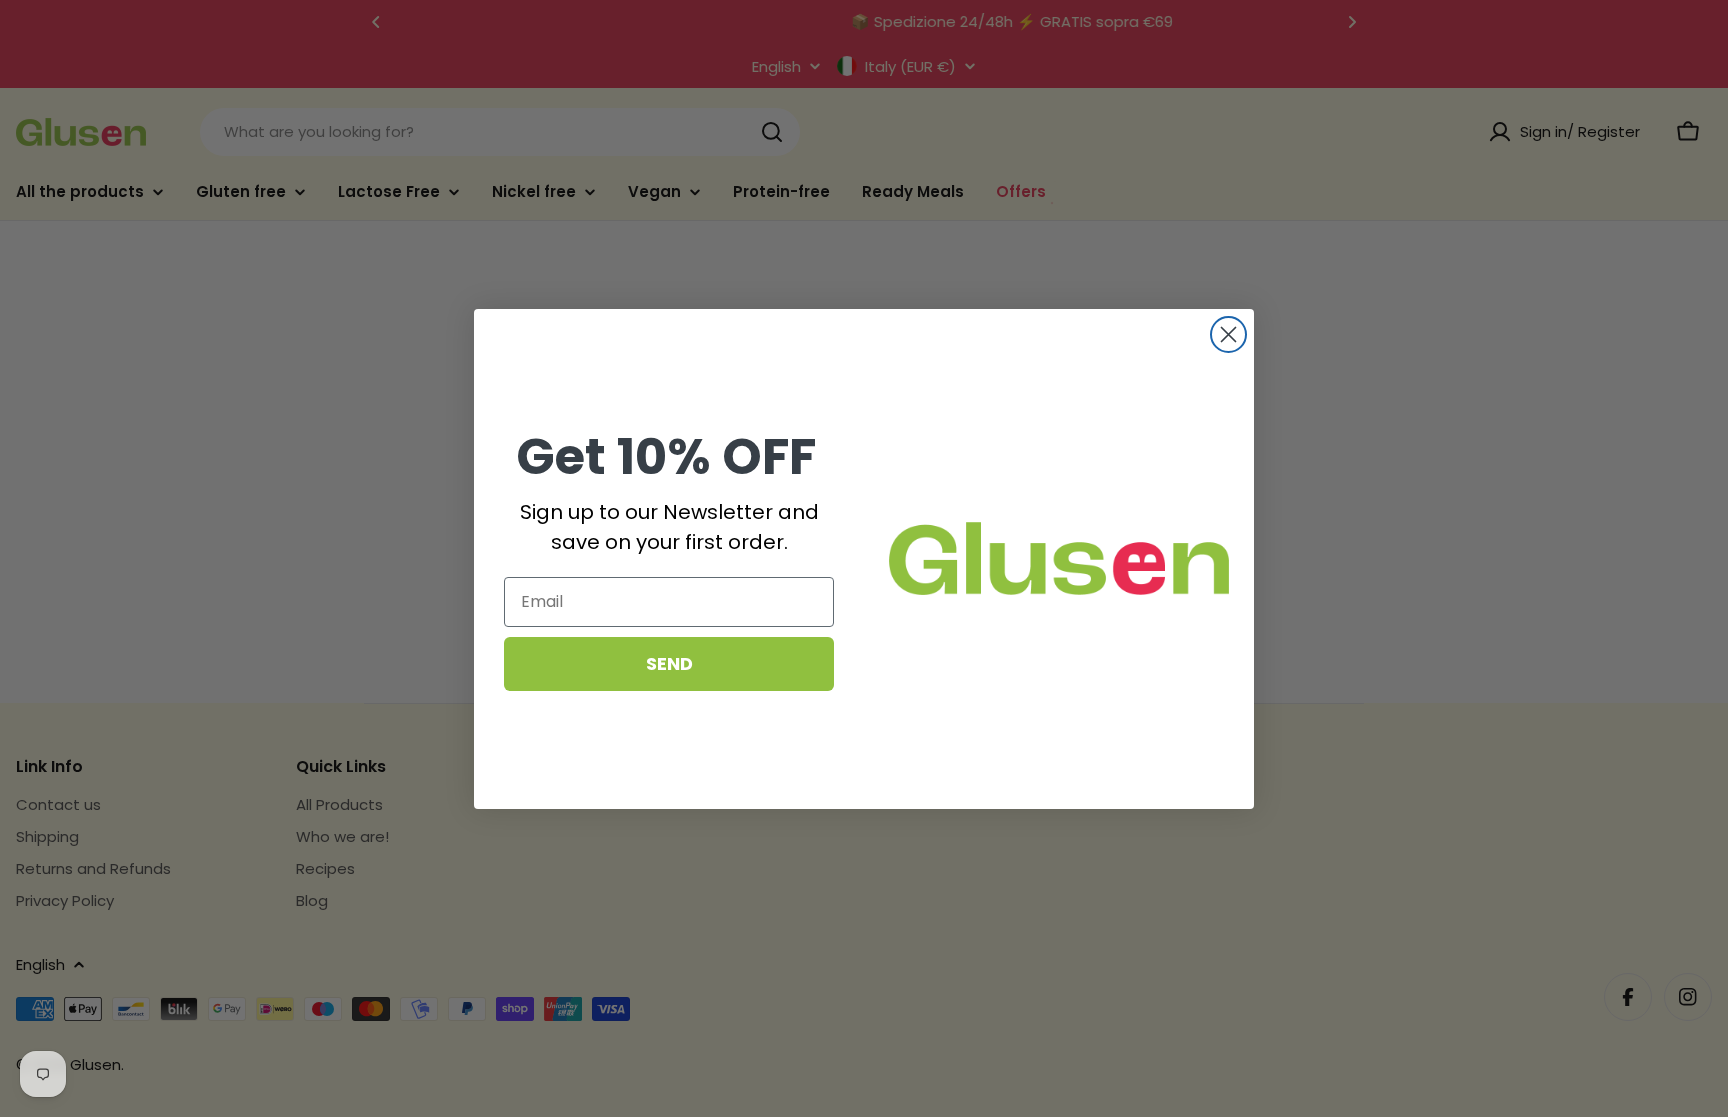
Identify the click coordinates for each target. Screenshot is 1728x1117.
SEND (669, 663)
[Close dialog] (1228, 334)
